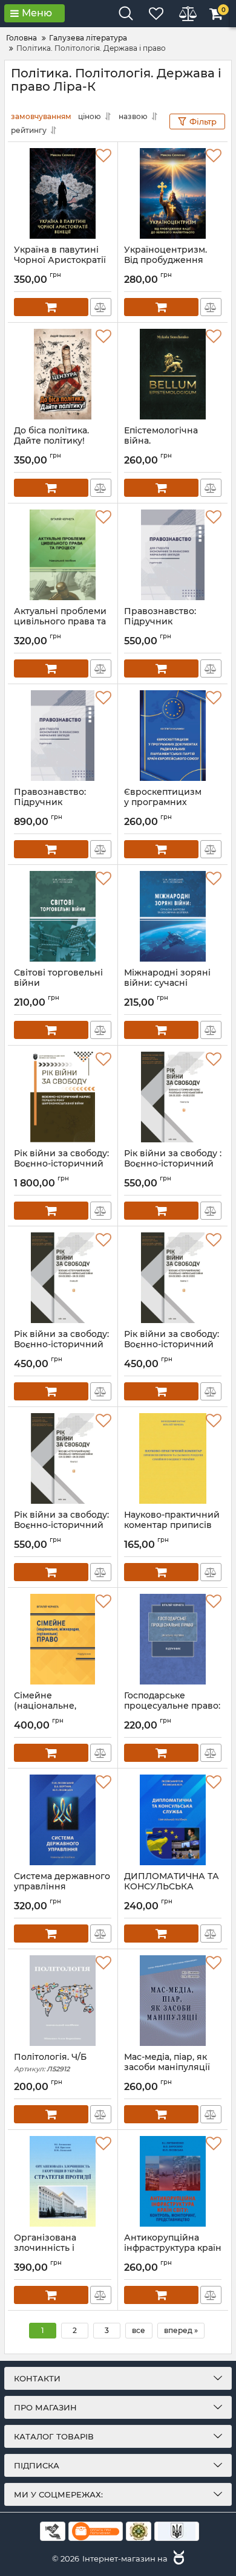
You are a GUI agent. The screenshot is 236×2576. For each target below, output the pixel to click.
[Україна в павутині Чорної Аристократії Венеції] (63, 193)
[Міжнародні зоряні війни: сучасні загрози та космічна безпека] (173, 916)
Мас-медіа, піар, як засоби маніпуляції (167, 2068)
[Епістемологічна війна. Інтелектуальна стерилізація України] (173, 374)
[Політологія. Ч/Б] (63, 2001)
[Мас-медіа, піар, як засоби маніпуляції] (173, 2001)
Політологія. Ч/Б (50, 2063)
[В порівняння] (101, 307)
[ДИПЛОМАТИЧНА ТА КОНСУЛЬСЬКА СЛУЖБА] (173, 1820)
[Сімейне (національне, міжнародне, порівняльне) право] (63, 1639)
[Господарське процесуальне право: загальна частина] (173, 1639)
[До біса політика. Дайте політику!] (63, 374)
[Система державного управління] (63, 1820)
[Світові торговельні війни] (63, 916)
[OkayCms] (177, 2558)
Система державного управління (62, 1887)
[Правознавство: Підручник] (173, 555)
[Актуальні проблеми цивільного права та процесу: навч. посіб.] (63, 555)
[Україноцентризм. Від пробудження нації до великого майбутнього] (173, 193)
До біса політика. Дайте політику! (51, 441)
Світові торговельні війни (58, 983)
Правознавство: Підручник (160, 622)
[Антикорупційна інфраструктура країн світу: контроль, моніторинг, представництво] (173, 2181)
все (139, 2330)
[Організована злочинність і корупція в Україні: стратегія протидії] (63, 2181)
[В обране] (103, 156)
